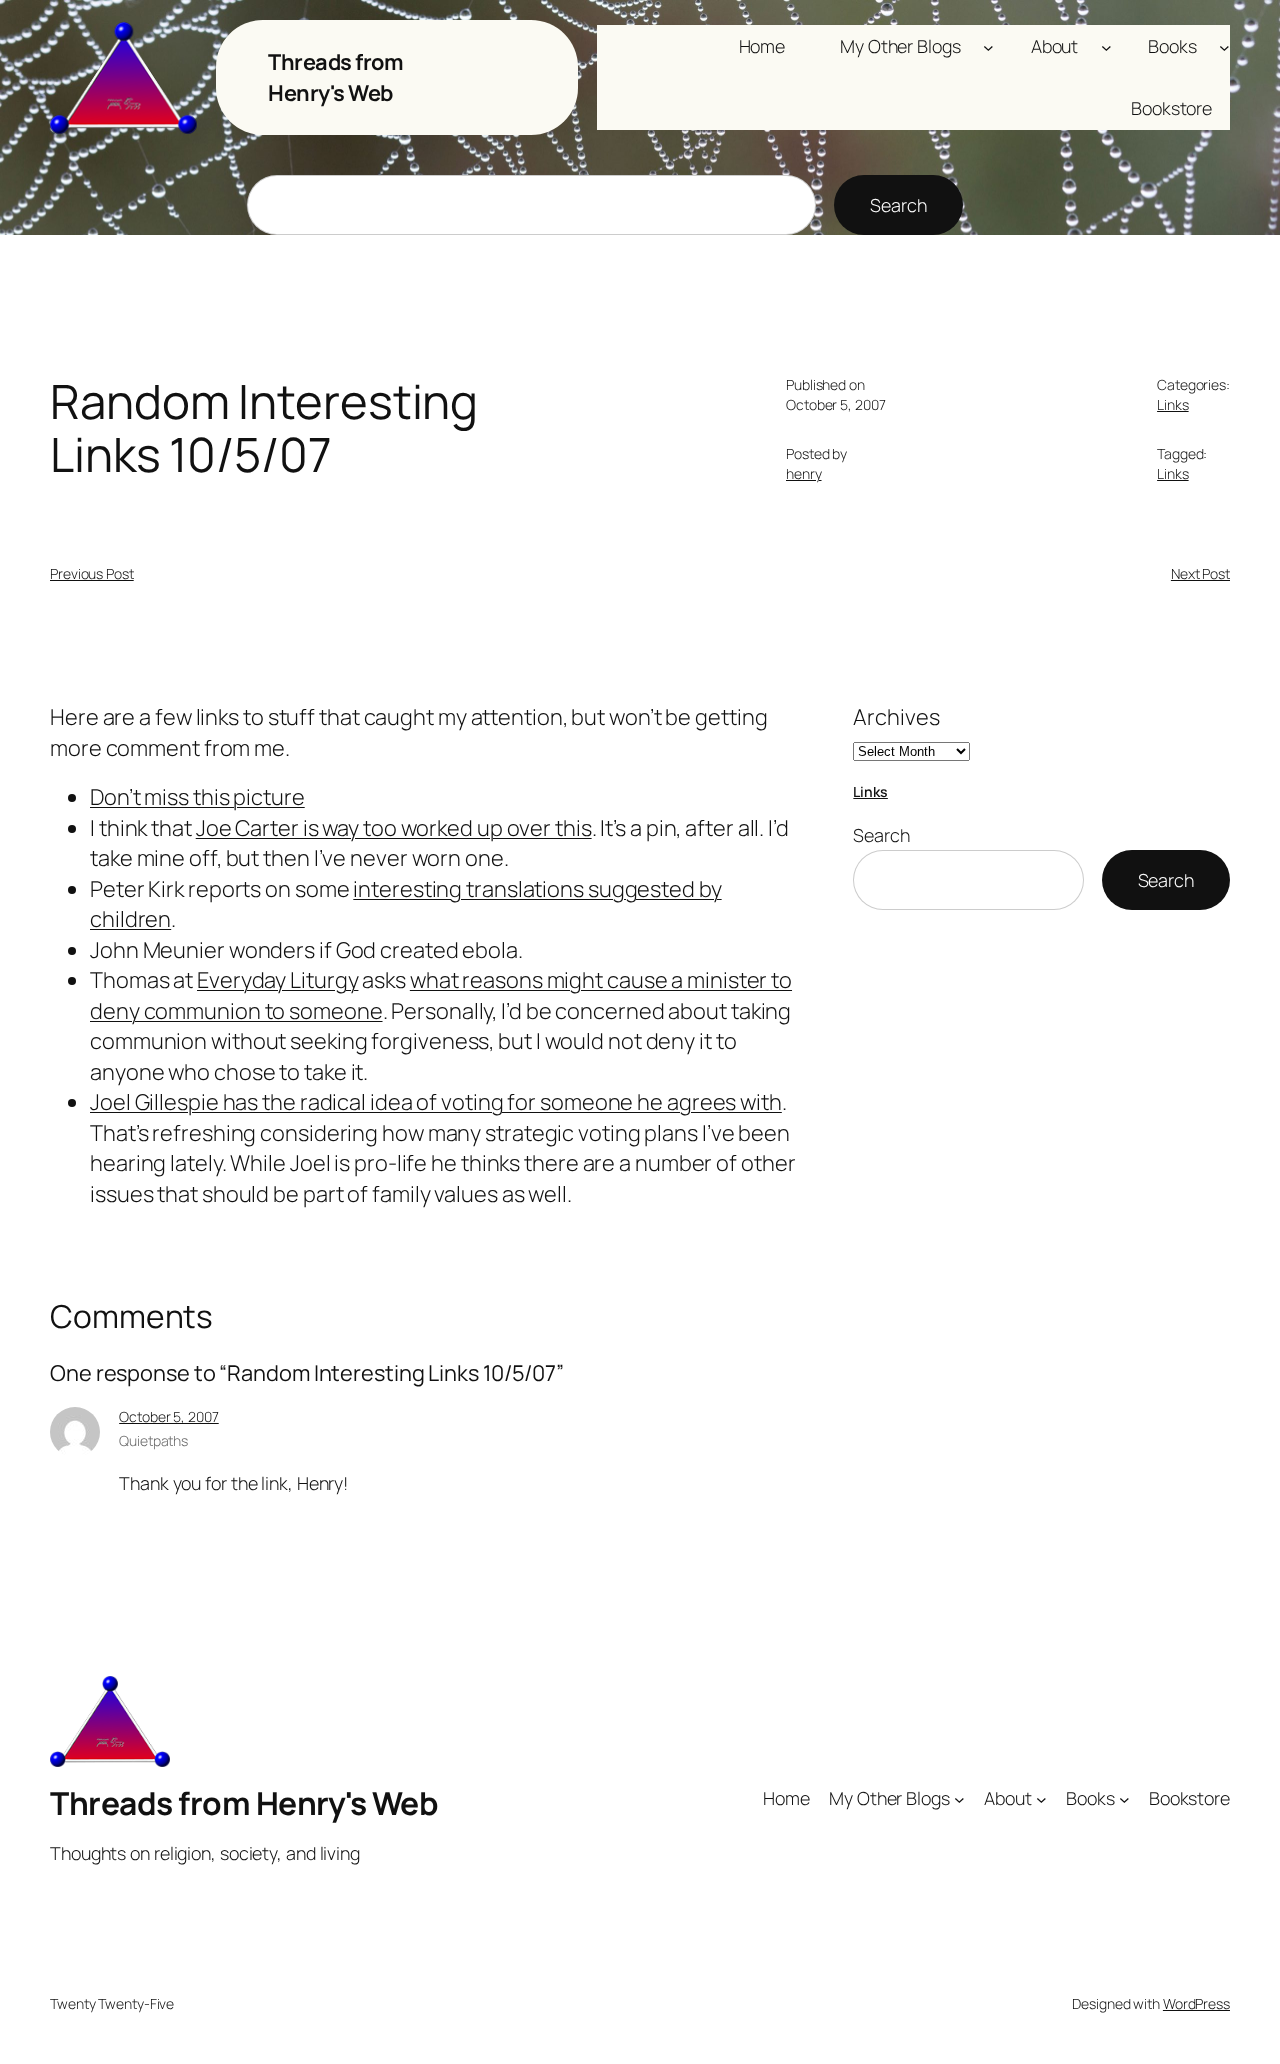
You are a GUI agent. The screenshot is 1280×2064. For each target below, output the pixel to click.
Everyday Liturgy (277, 980)
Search (898, 205)
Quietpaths (153, 1440)
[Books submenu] (1224, 46)
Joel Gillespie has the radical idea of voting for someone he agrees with (436, 1102)
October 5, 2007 (169, 1416)
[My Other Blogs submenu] (988, 46)
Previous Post (92, 573)
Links (1173, 404)
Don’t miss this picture (197, 797)
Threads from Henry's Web (335, 77)
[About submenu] (1106, 46)
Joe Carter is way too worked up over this (394, 828)
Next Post (1200, 573)
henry (804, 473)
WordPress (1196, 2003)
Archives (896, 717)
